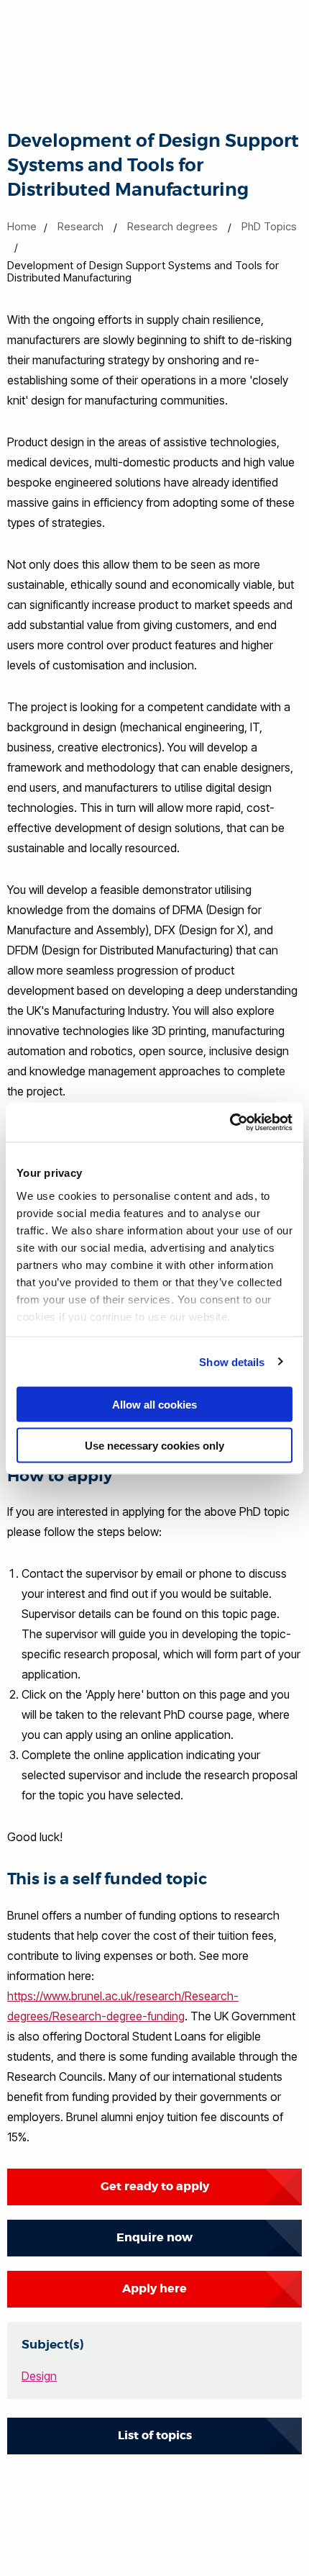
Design (39, 2376)
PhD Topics (269, 226)
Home (22, 226)
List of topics (155, 2435)
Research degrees (172, 226)
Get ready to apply (155, 2186)
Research (80, 226)
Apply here (154, 2288)
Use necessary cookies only (154, 1445)
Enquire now (154, 2237)
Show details (232, 1361)
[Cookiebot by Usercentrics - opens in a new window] (230, 1122)
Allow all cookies (154, 1405)
